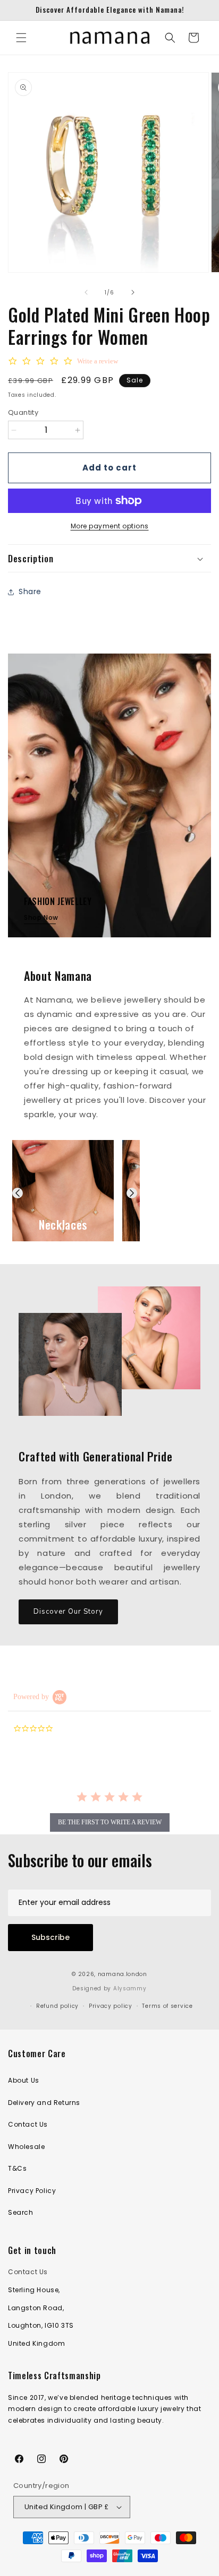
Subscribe (50, 1937)
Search (21, 2212)
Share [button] (30, 591)
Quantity (23, 412)
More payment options (110, 526)
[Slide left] (86, 292)
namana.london (123, 1974)
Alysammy (130, 1988)
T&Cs (17, 2168)
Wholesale (26, 2147)
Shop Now (41, 917)
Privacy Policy (32, 2191)
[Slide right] (133, 292)
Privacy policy (111, 2006)
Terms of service (167, 2006)
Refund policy (57, 2006)
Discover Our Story (68, 1612)
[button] (21, 38)
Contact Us (28, 2124)
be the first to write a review (110, 1822)
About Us (24, 2080)
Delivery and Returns (44, 2103)
